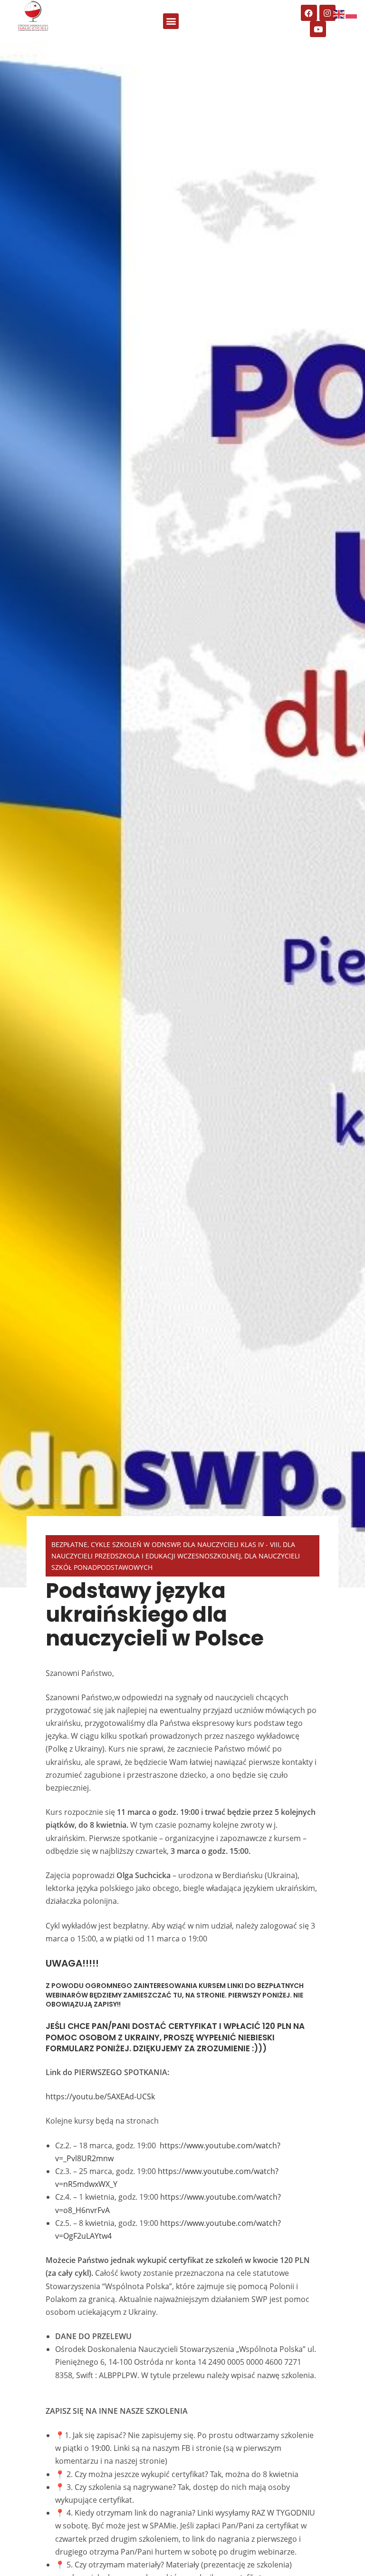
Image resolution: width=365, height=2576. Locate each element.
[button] (171, 21)
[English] (339, 13)
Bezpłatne (69, 1544)
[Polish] (352, 13)
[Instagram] (327, 13)
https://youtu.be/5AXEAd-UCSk (100, 2096)
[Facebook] (309, 13)
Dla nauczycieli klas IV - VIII (231, 1544)
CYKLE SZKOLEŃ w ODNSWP (135, 1544)
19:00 (100, 2448)
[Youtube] (318, 29)
